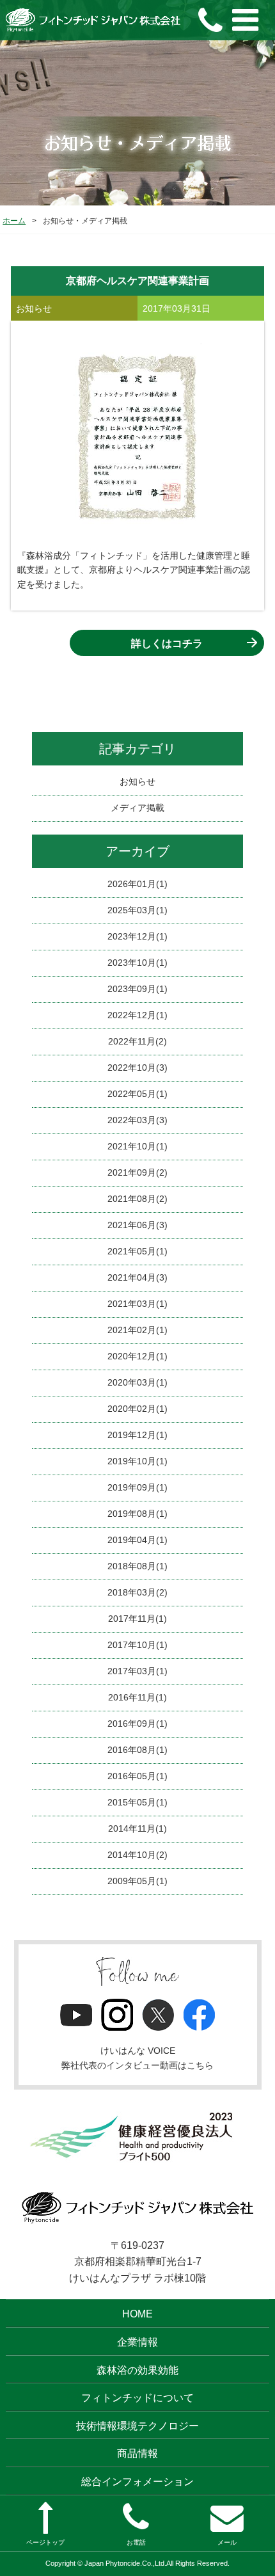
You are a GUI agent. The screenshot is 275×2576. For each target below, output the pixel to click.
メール (227, 2542)
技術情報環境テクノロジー (137, 2426)
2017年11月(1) (137, 1619)
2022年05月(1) (137, 1094)
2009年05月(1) (137, 1881)
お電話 (136, 2542)
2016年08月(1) (137, 1750)
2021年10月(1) (137, 1146)
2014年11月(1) (137, 1828)
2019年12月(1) (137, 1435)
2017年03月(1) (137, 1671)
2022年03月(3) (137, 1120)
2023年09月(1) (137, 989)
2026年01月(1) (137, 884)
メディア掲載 (137, 808)
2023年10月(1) (137, 963)
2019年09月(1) (137, 1487)
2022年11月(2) (137, 1041)
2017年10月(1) (137, 1645)
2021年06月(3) (137, 1225)
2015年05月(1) (137, 1802)
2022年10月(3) (137, 1068)
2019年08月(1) (137, 1514)
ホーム (14, 221)
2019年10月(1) (137, 1461)
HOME (137, 2314)
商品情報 (137, 2453)
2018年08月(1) (137, 1566)
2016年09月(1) (137, 1724)
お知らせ (137, 781)
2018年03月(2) (137, 1592)
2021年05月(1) (137, 1251)
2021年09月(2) (137, 1172)
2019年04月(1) (137, 1540)
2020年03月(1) (137, 1382)
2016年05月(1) (137, 1776)
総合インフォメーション (137, 2482)
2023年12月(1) (137, 936)
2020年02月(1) (137, 1409)
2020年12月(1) (137, 1356)
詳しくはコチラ (167, 644)
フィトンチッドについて (137, 2398)
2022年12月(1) (137, 1015)
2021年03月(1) (137, 1304)
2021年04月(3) (137, 1277)
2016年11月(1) (137, 1697)
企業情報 (137, 2342)
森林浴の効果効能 (137, 2370)
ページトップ (45, 2542)
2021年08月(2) (137, 1199)
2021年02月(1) (137, 1330)
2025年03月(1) (137, 910)
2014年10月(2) (137, 1855)
